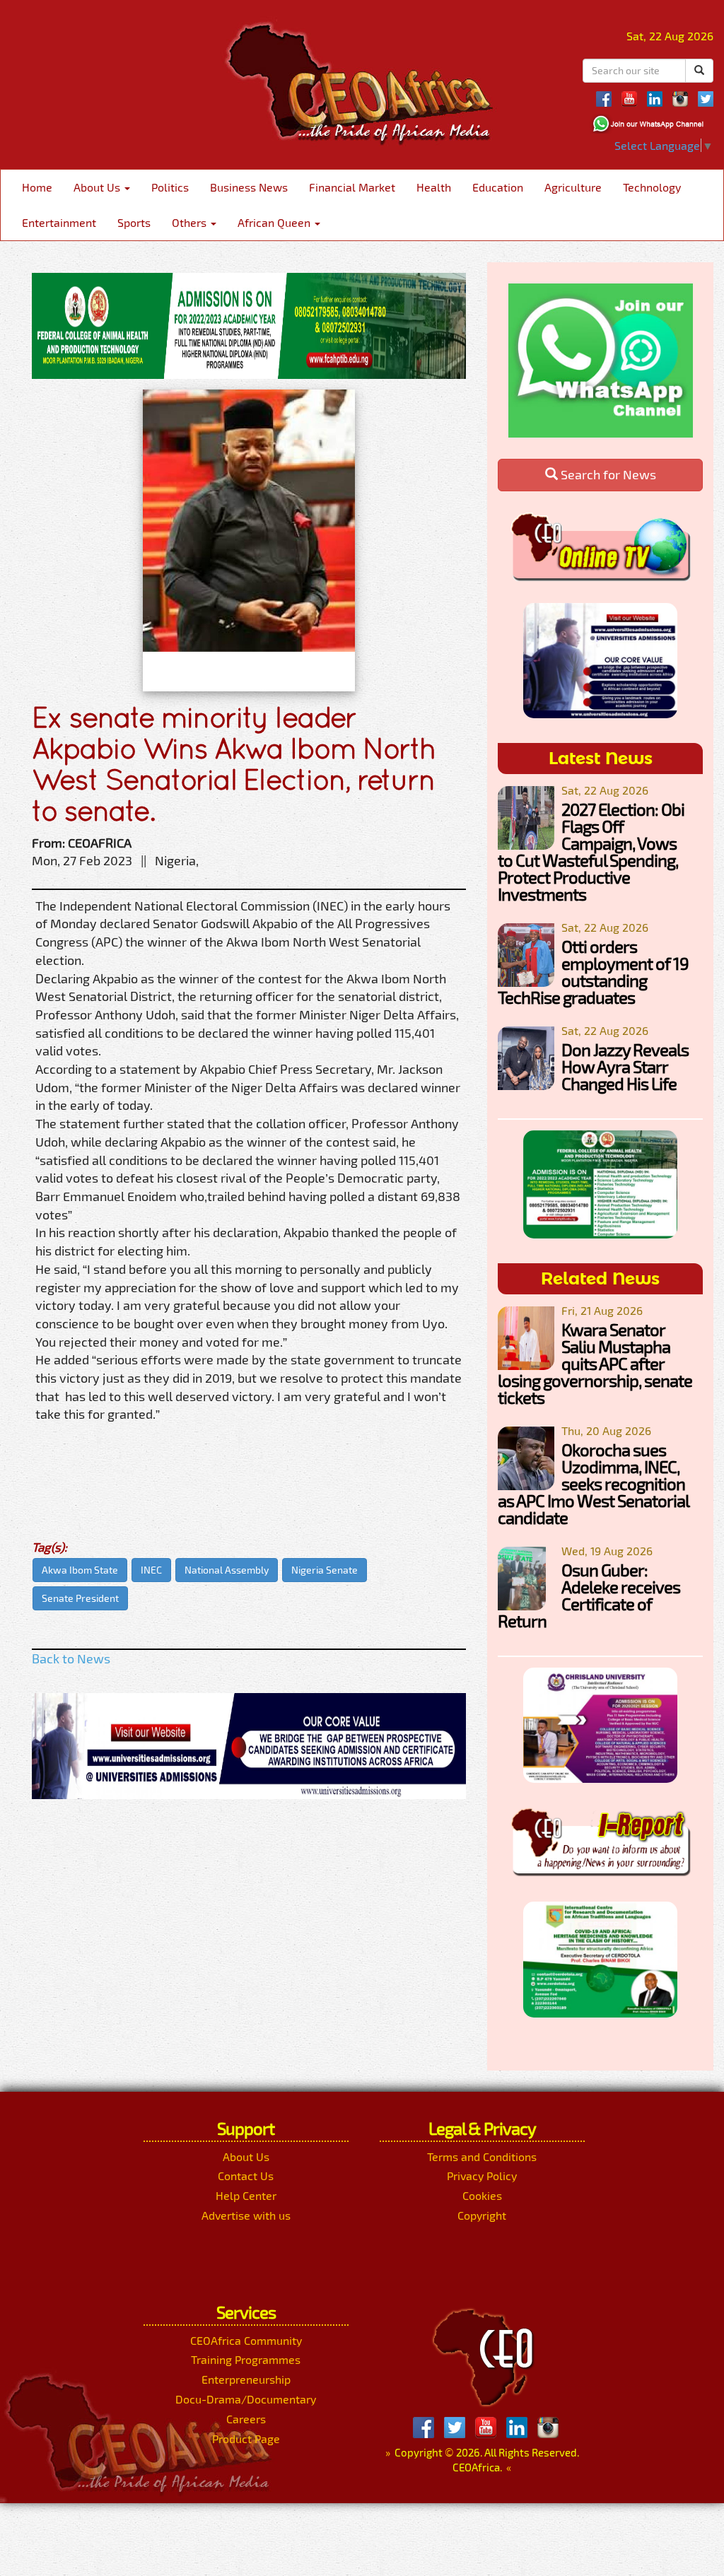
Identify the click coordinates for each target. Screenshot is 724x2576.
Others (191, 222)
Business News (249, 187)
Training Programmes (246, 2359)
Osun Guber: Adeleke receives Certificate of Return (589, 1595)
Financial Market (352, 187)
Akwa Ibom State (80, 1570)
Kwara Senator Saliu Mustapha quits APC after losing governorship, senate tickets (595, 1363)
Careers (246, 2419)
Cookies (482, 2195)
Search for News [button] (607, 474)
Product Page (246, 2439)
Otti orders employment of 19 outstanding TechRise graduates (593, 972)
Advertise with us (246, 2215)
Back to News (71, 1658)
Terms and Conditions (482, 2156)
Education (498, 187)
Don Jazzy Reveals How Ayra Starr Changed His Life (625, 1066)
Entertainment (59, 222)
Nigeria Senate (325, 1570)
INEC (151, 1570)
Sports (134, 222)
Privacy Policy (482, 2176)
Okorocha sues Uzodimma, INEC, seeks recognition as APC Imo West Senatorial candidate (593, 1483)
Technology (652, 187)
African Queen (275, 222)
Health (434, 187)
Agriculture (573, 187)
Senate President (80, 1598)
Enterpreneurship (246, 2379)
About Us (98, 187)
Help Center (246, 2195)
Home (37, 187)
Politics (170, 187)
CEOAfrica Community (246, 2340)
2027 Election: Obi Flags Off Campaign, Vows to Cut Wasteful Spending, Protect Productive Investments (591, 851)
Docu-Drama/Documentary (246, 2399)
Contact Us (246, 2176)
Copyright (482, 2215)
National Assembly (227, 1570)
